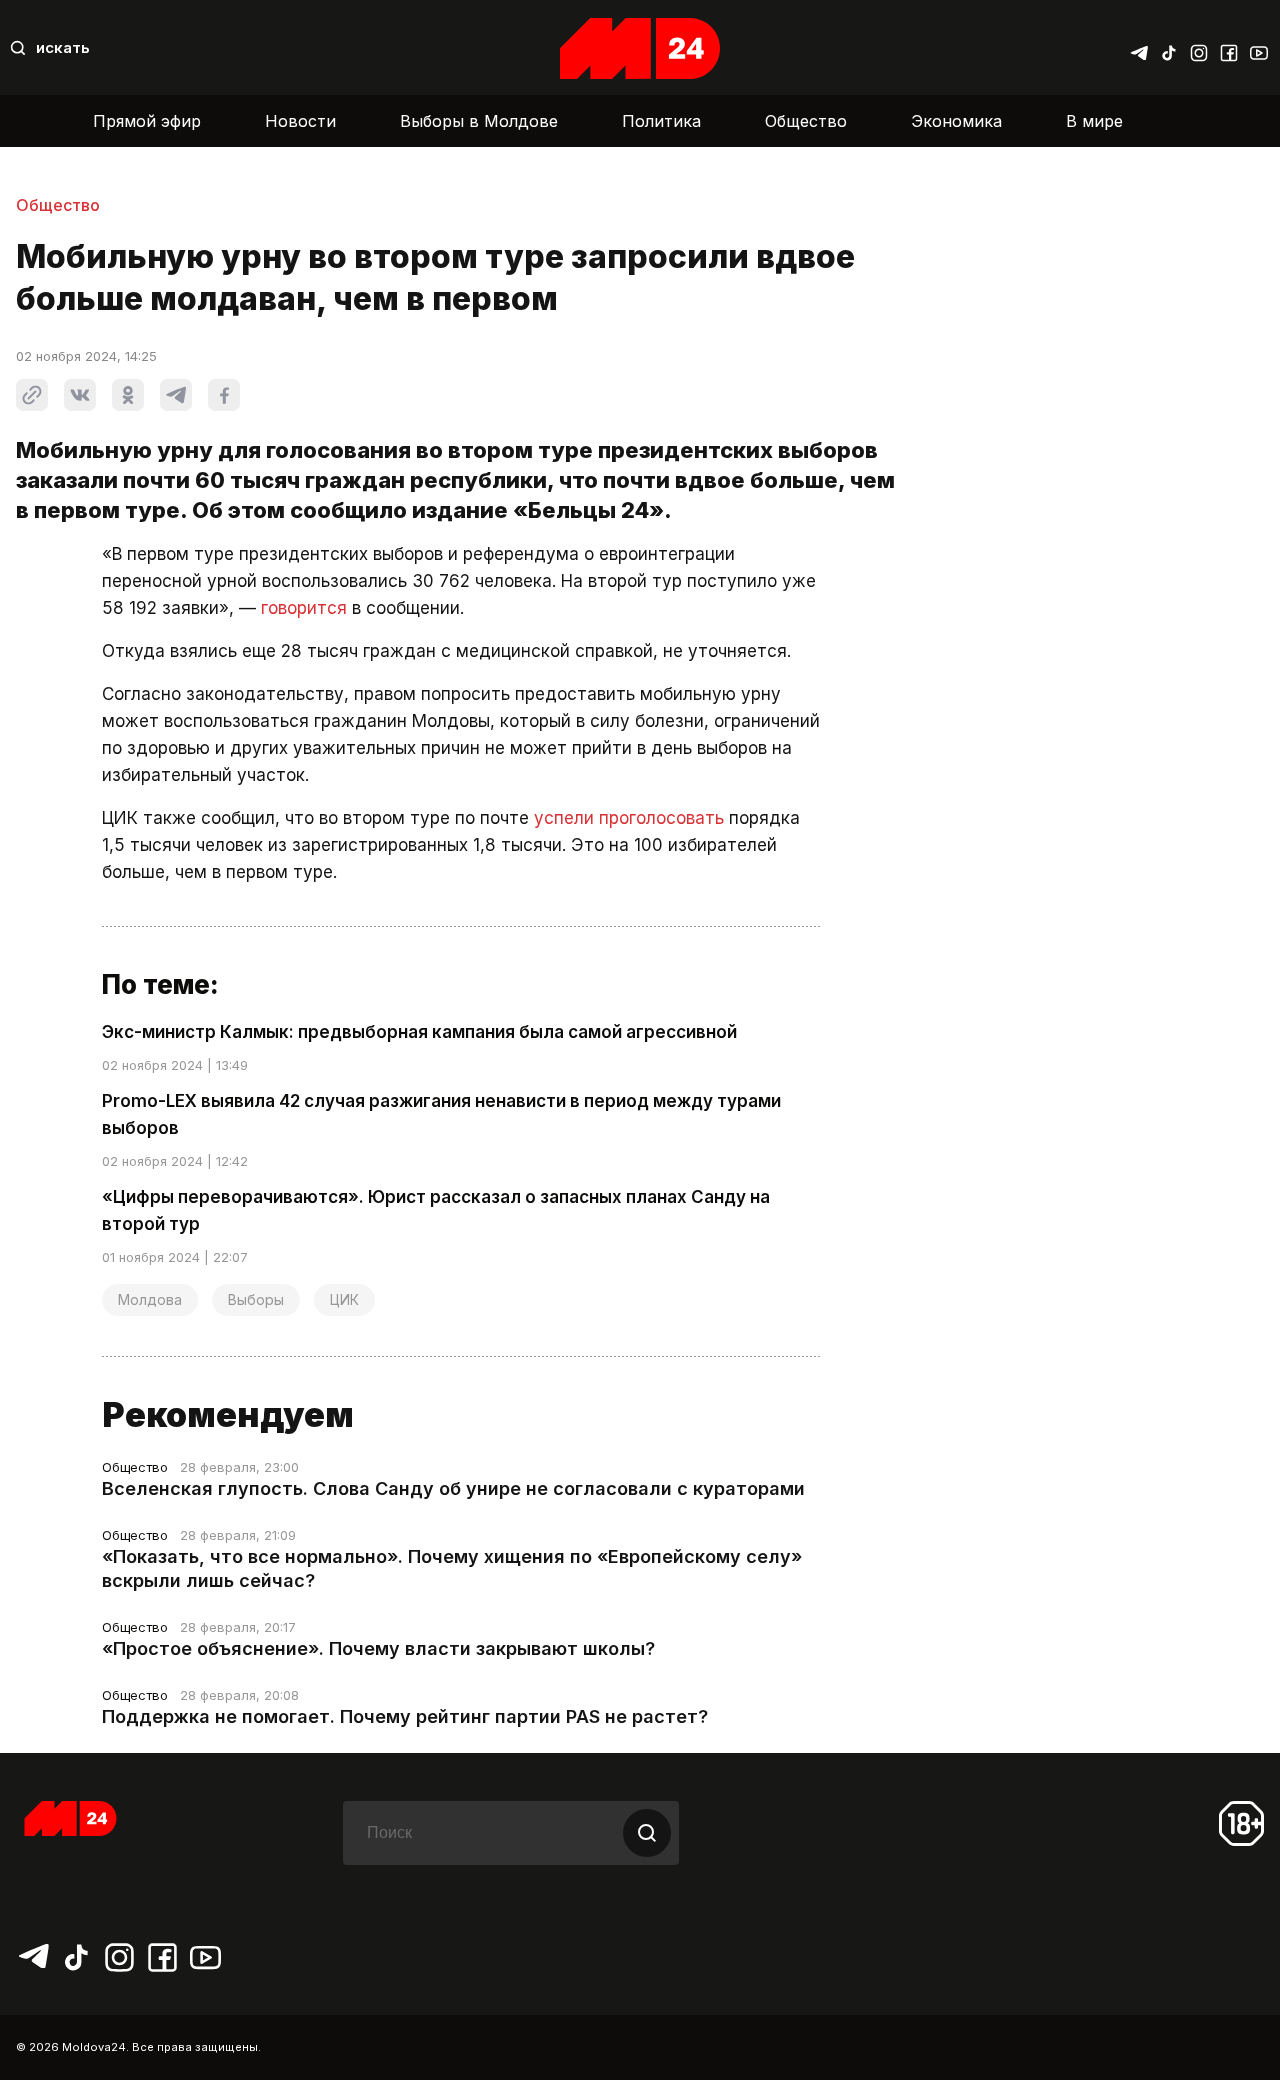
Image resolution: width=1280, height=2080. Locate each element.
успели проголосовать (629, 818)
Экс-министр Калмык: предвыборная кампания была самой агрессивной (419, 1032)
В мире (1094, 121)
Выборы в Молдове (479, 121)
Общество (806, 121)
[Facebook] (1229, 48)
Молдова (150, 1299)
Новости (300, 121)
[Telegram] (1139, 48)
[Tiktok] (1169, 48)
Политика (661, 121)
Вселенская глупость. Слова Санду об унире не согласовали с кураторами (453, 1488)
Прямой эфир (147, 121)
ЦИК (344, 1299)
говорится (304, 608)
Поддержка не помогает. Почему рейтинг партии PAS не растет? (405, 1716)
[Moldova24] (640, 48)
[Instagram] (1199, 48)
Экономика (956, 121)
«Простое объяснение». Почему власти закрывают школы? (378, 1648)
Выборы (256, 1299)
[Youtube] (1259, 48)
